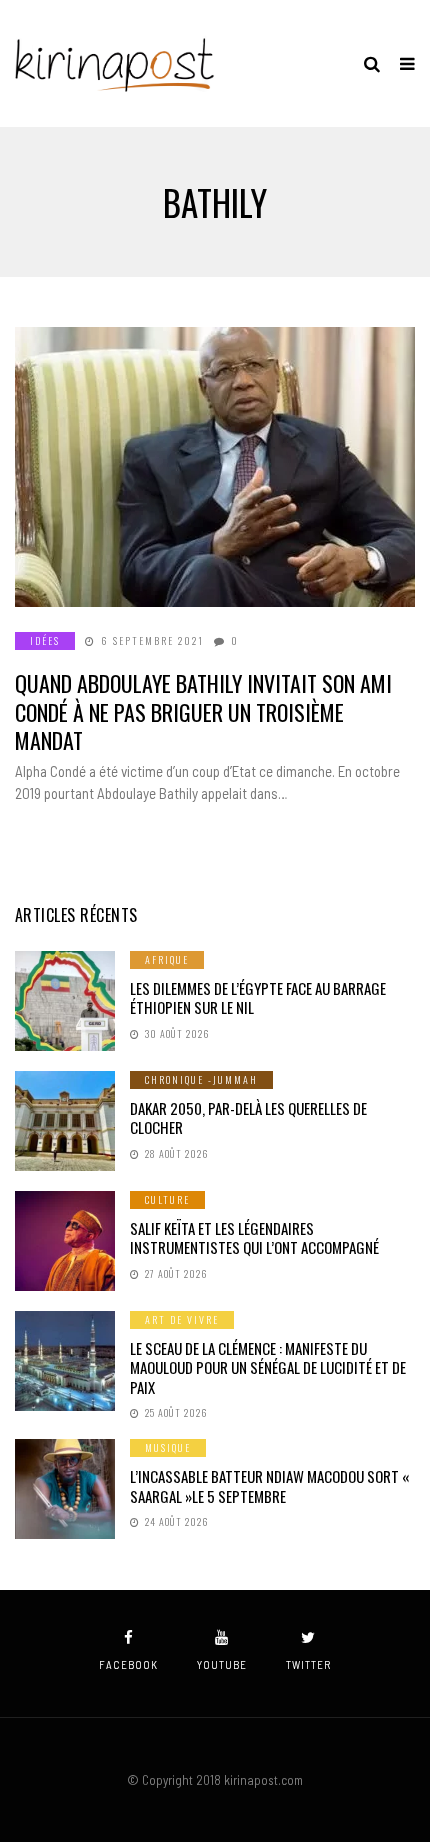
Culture (167, 1199)
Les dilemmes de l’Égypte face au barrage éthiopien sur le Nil (258, 998)
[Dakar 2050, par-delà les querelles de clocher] (65, 1121)
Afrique (167, 959)
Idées (45, 640)
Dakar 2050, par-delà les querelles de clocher (248, 1118)
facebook (128, 1664)
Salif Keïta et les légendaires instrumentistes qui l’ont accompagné (254, 1238)
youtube (222, 1664)
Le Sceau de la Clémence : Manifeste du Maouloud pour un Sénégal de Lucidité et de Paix (268, 1367)
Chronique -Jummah (201, 1079)
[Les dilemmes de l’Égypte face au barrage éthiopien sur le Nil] (65, 1001)
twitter (308, 1664)
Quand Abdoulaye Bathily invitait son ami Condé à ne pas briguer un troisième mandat (203, 711)
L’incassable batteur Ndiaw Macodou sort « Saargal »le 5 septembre (270, 1486)
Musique (168, 1447)
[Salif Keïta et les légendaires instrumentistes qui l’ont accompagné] (65, 1241)
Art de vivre (182, 1319)
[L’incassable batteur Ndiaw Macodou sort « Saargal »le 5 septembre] (65, 1489)
